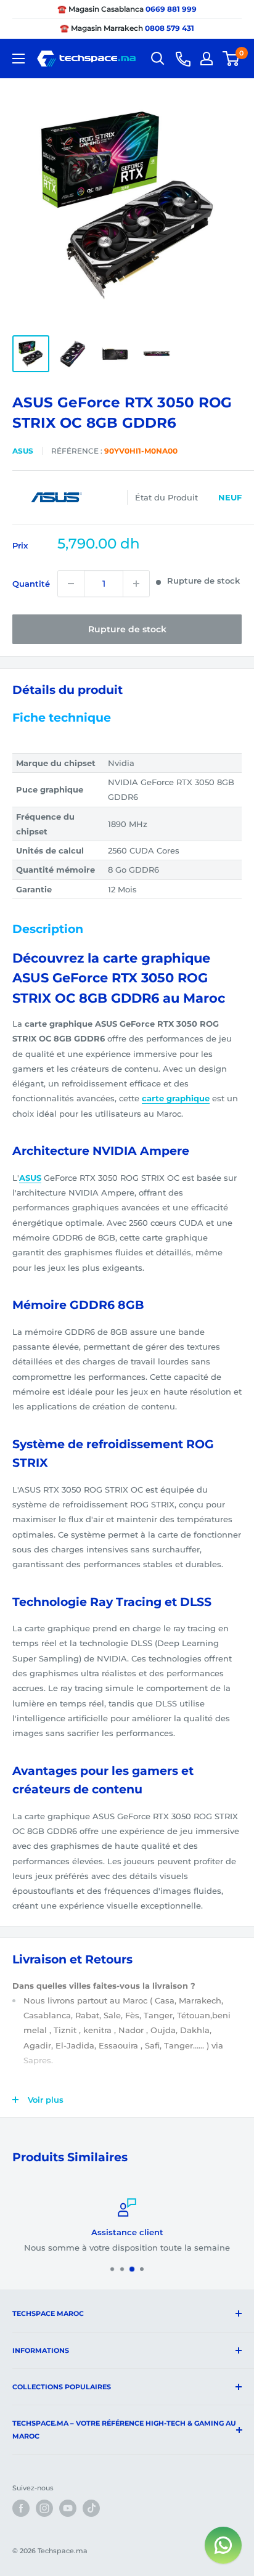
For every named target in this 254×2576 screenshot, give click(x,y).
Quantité (31, 584)
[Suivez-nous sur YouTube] (68, 2508)
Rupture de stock (127, 629)
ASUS (23, 451)
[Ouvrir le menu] (18, 59)
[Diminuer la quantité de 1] (71, 584)
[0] (231, 59)
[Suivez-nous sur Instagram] (44, 2508)
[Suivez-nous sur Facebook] (21, 2508)
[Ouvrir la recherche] (158, 59)
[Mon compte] (207, 59)
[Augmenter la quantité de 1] (136, 584)
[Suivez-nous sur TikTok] (91, 2508)
